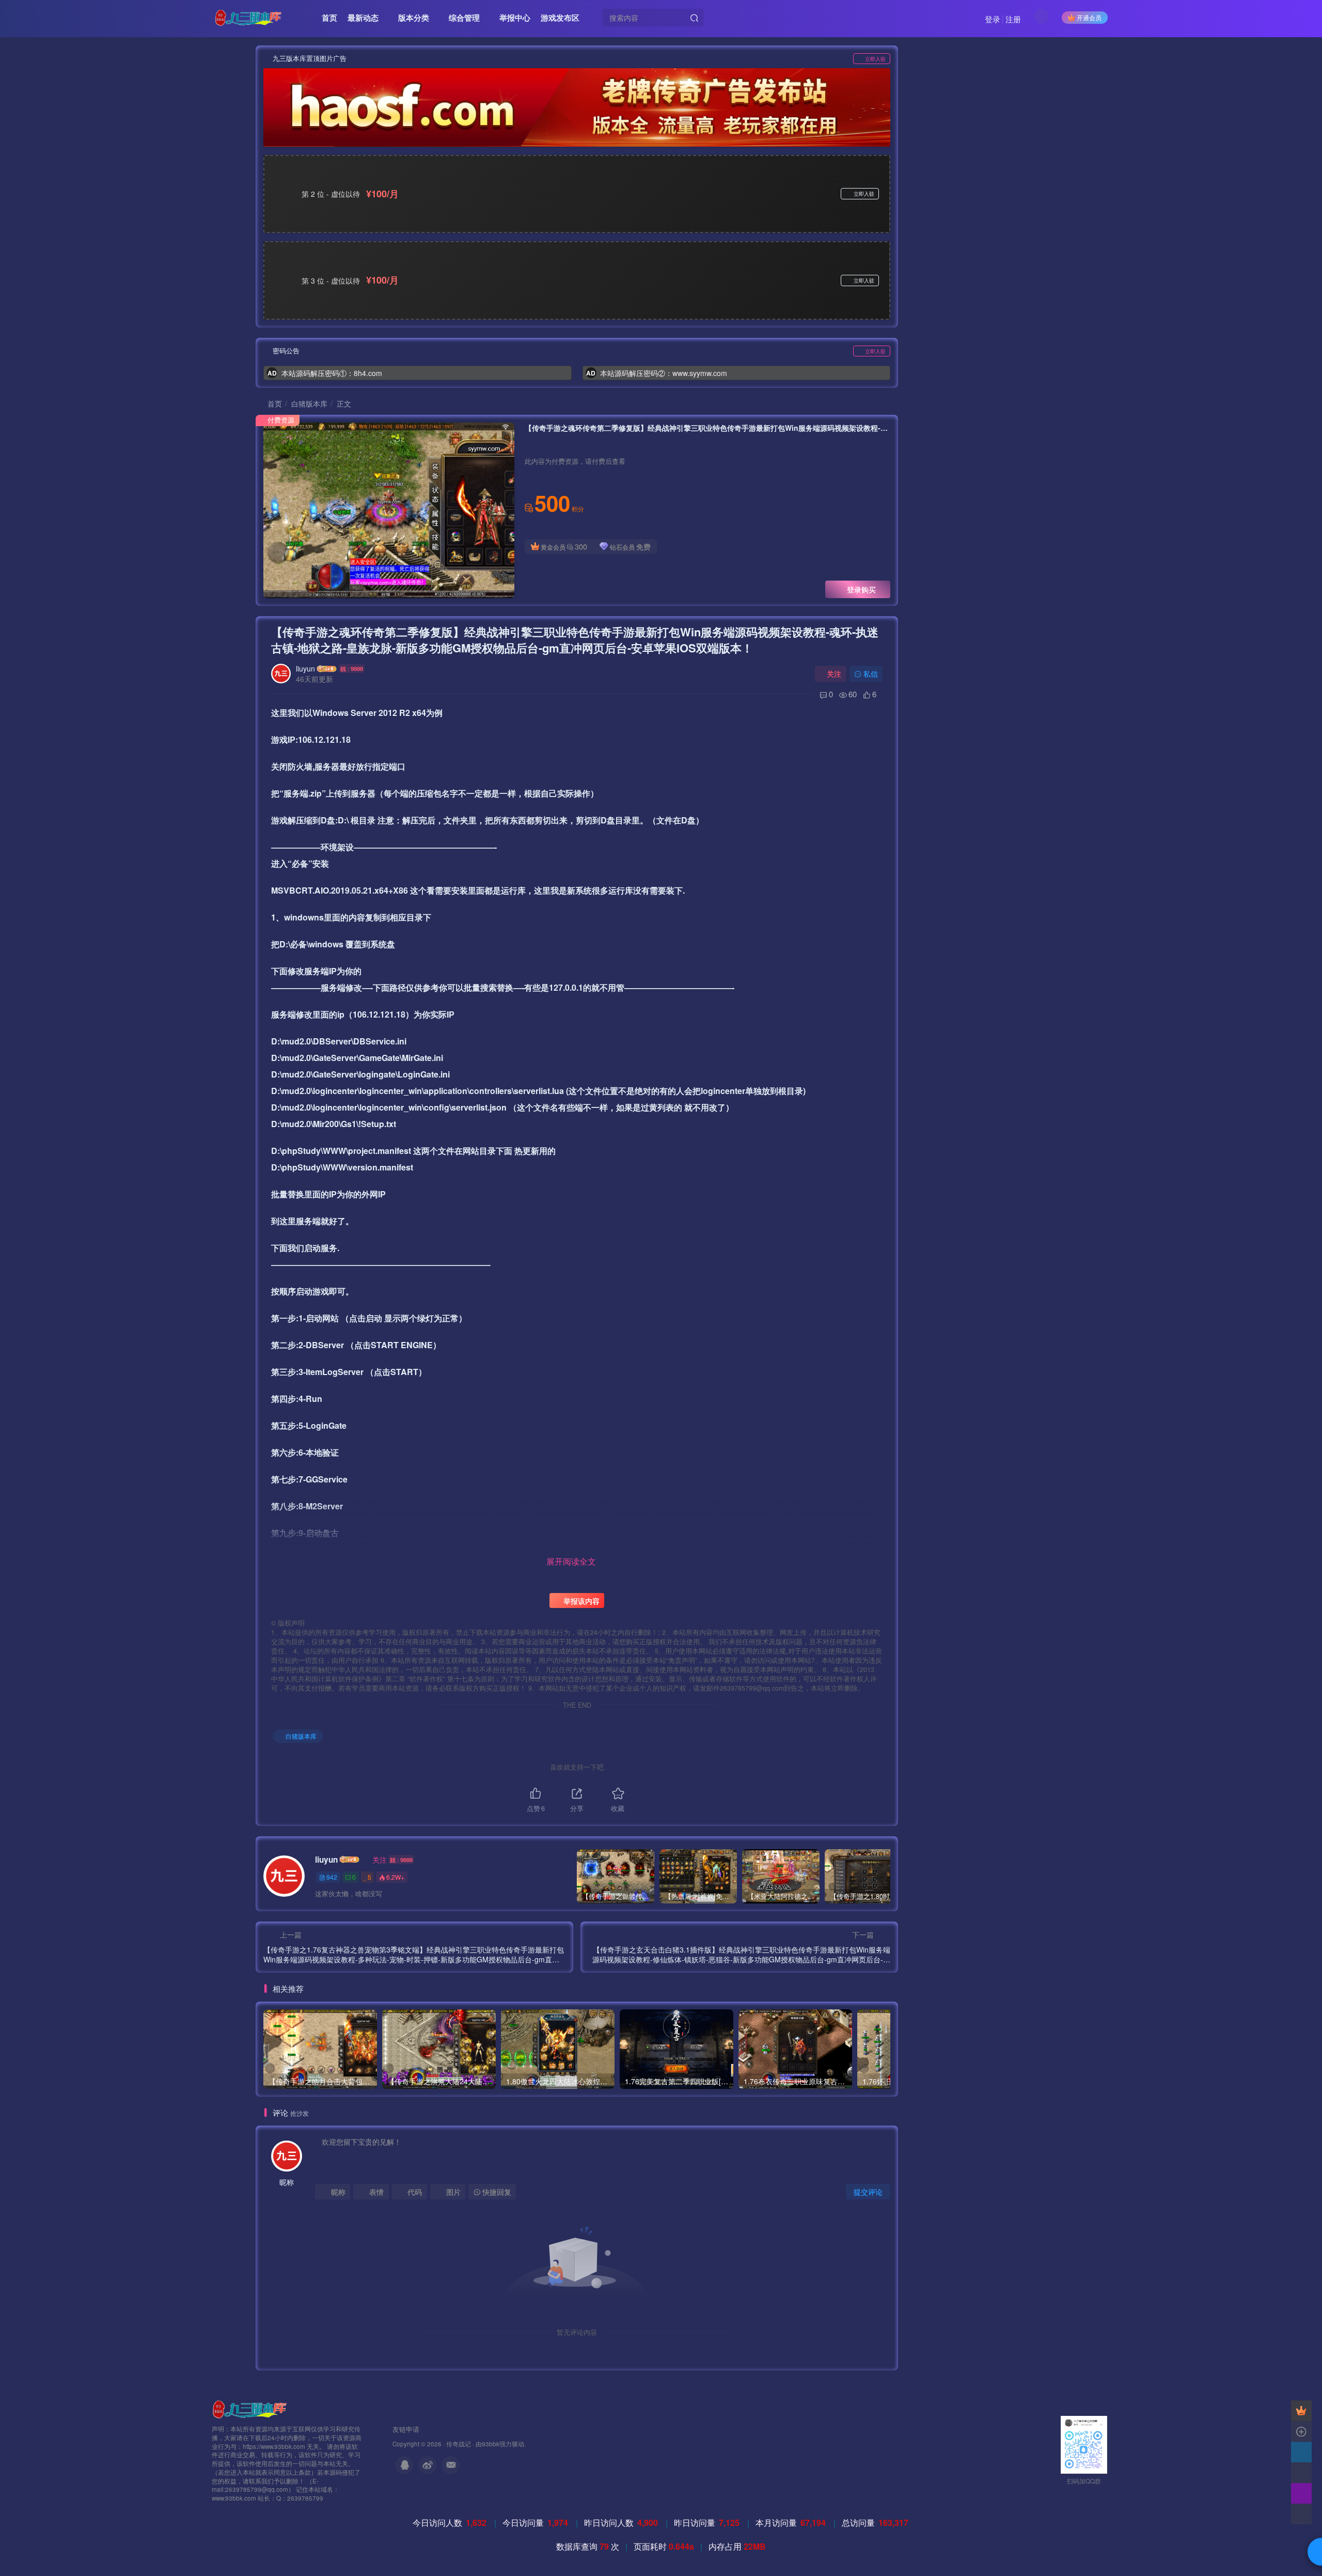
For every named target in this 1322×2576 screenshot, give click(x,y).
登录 (993, 19)
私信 (871, 674)
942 (332, 1877)
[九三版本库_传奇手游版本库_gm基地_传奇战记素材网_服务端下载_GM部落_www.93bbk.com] (251, 2408)
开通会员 (1089, 17)
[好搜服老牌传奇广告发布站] (577, 107)
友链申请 (406, 2429)
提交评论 (868, 2192)
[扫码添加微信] (1301, 2473)
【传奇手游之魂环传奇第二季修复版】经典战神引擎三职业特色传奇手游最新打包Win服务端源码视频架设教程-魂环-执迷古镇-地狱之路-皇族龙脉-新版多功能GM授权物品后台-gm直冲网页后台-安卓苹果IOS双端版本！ (575, 640)
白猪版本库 (309, 403)
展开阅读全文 (571, 1561)
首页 (274, 403)
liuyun (305, 668)
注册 (1013, 19)
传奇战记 (459, 2444)
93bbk (491, 2444)
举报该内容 (580, 1601)
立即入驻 (875, 59)
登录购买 (861, 589)
